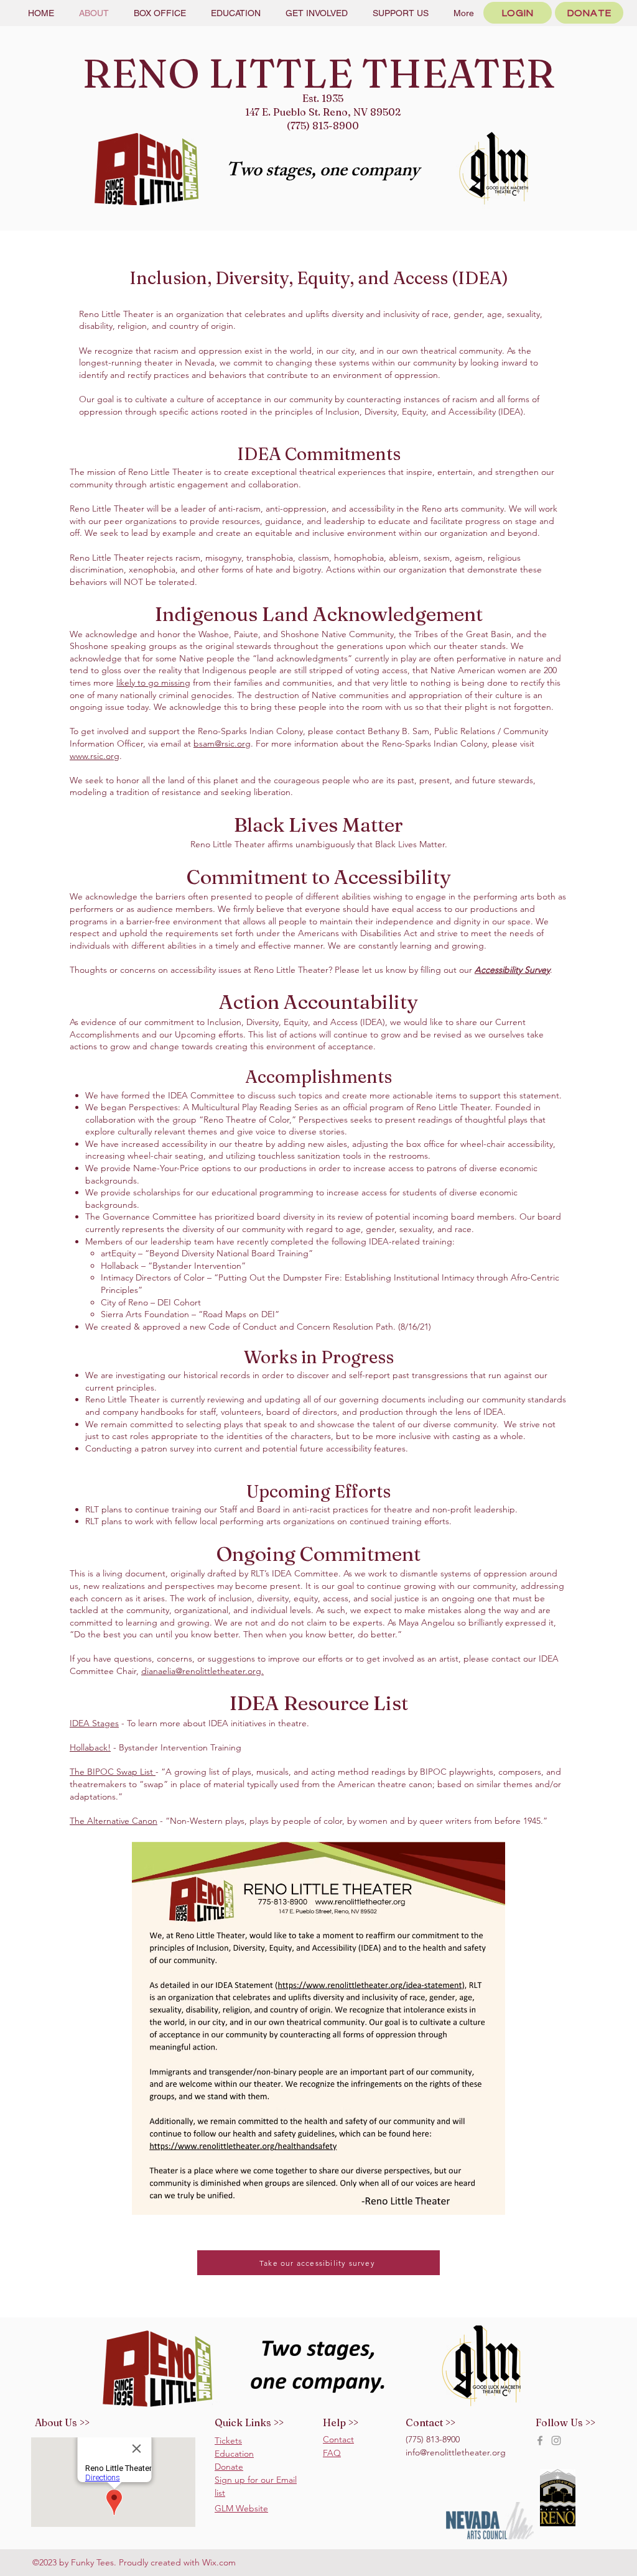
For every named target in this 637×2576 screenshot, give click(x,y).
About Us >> (62, 2422)
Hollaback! (90, 1747)
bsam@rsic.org (222, 743)
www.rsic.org (95, 756)
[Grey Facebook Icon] (540, 2440)
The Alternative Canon (114, 1821)
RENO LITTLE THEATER (318, 73)
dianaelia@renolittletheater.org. (202, 1671)
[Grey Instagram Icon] (556, 2440)
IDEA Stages (94, 1723)
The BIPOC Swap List (113, 1772)
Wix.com (219, 2562)
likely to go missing (153, 683)
